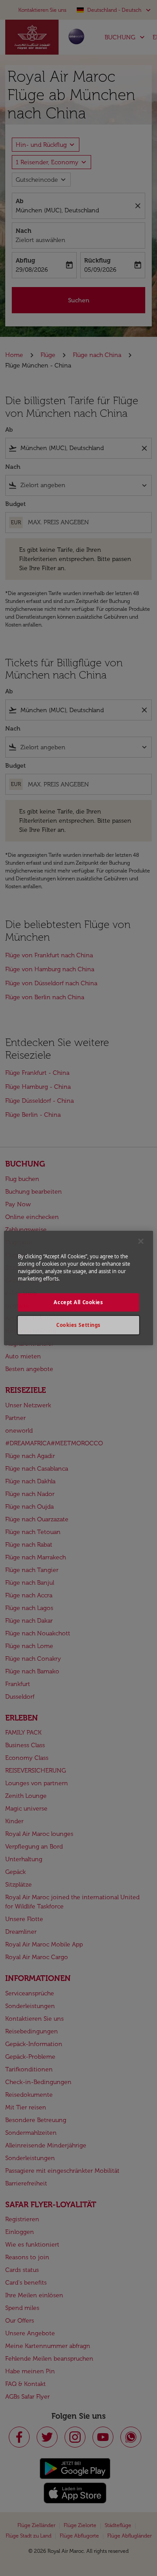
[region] (78, 1288)
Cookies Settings (78, 1325)
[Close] (141, 1241)
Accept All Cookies (78, 1302)
